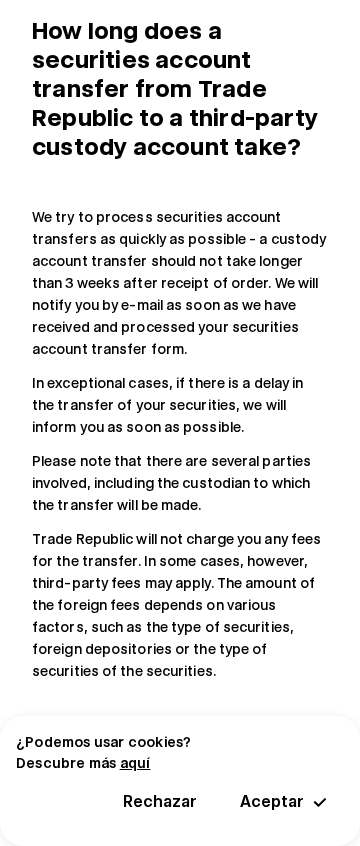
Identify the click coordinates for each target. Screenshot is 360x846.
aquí (135, 763)
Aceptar (272, 801)
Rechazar (160, 801)
